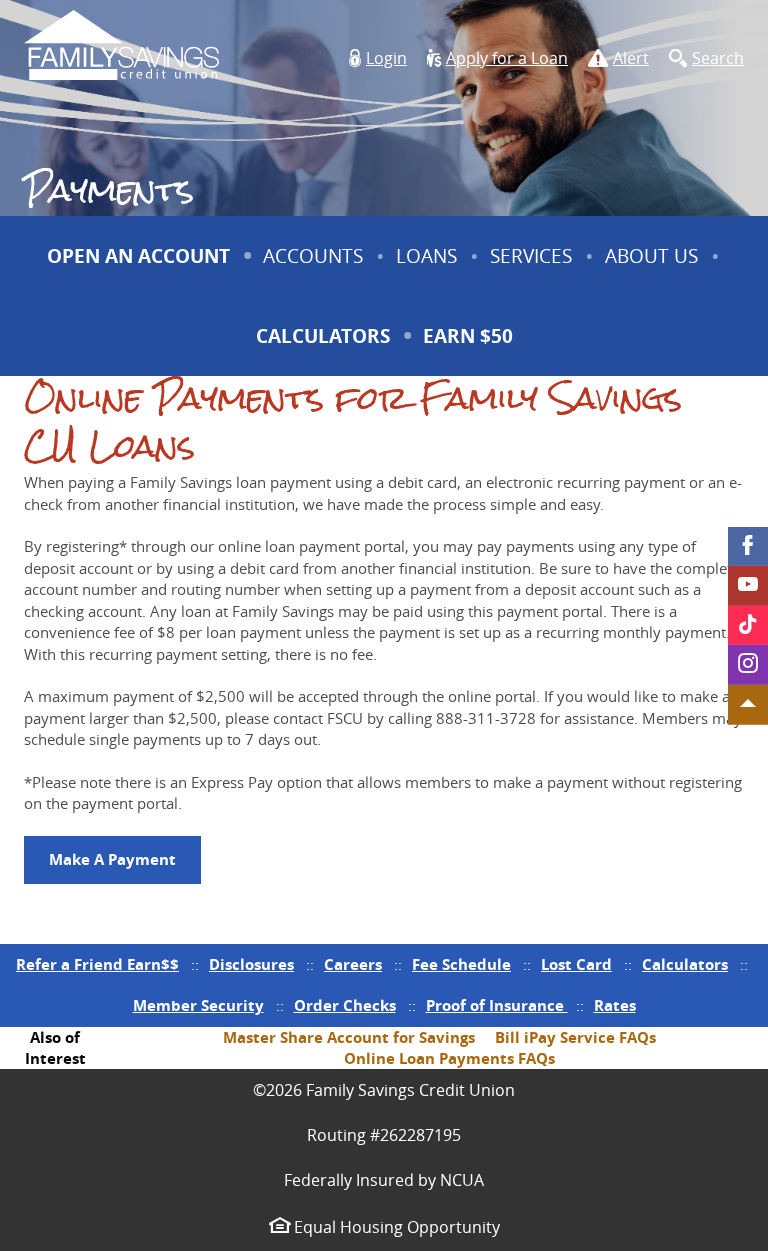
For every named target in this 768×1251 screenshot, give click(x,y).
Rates (615, 1005)
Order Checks (345, 1005)
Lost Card (576, 964)
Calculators (323, 336)
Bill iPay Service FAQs (575, 1037)
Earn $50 (470, 349)
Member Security (198, 1005)
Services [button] (531, 256)
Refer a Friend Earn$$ (97, 964)
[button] (378, 58)
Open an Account (138, 256)
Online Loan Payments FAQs (449, 1058)
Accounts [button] (313, 256)
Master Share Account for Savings (349, 1037)
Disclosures (251, 964)
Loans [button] (426, 256)
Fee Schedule (461, 964)
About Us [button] (651, 256)
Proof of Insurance (497, 1005)
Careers (353, 964)
